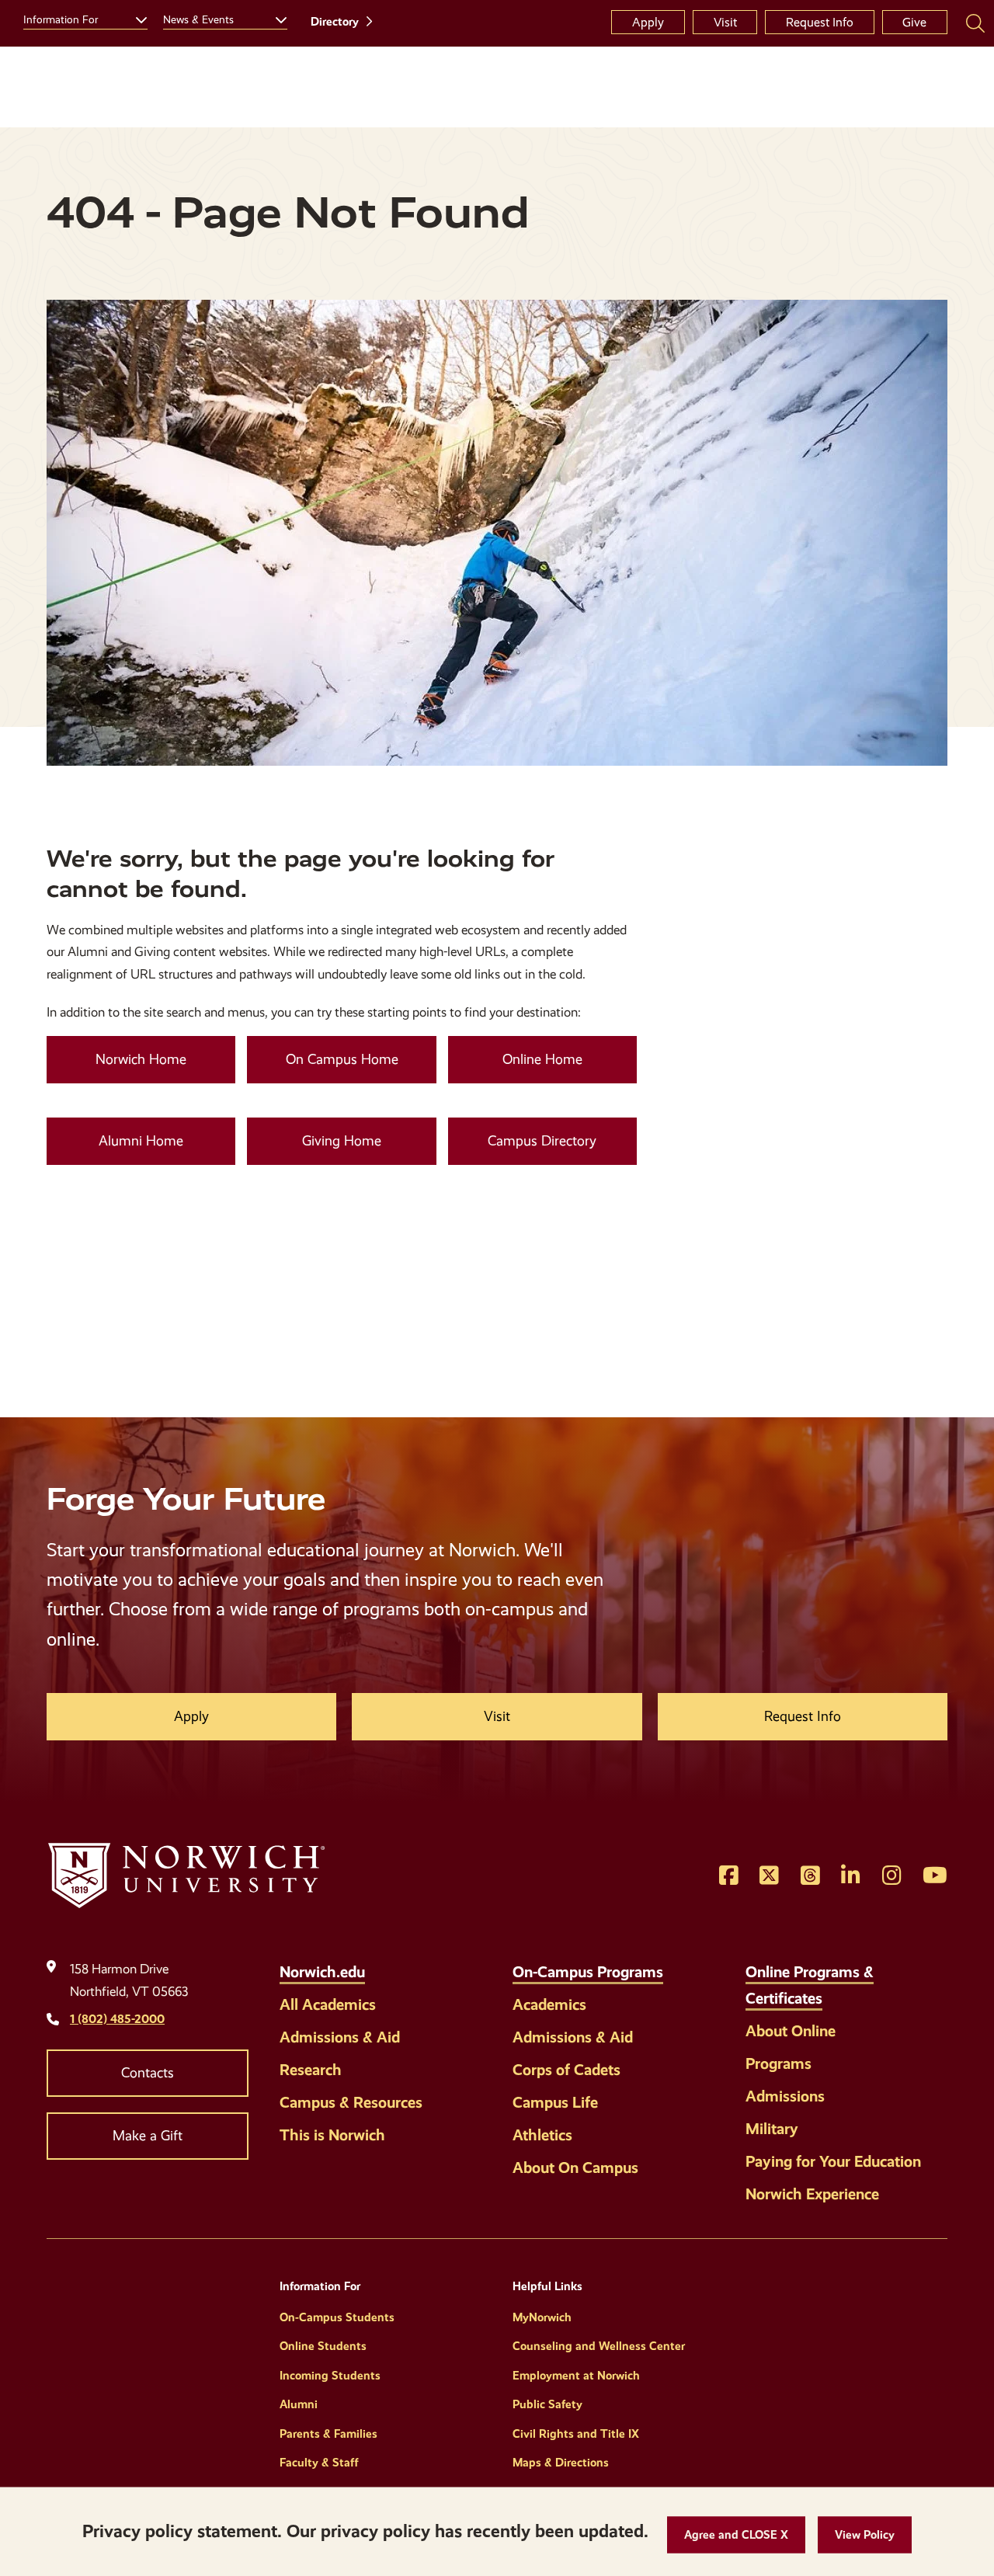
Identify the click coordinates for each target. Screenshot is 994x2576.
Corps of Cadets (567, 2070)
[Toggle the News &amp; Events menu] (275, 18)
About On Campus (575, 2168)
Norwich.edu (322, 1972)
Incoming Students (330, 2376)
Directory (335, 22)
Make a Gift (148, 2136)
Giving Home (342, 1141)
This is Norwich (332, 2135)
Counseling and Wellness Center (599, 2346)
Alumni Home (141, 1141)
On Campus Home (342, 1059)
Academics (549, 2004)
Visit (725, 22)
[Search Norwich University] (975, 23)
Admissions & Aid (340, 2037)
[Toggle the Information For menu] (135, 18)
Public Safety (547, 2404)
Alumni (299, 2404)
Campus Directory (542, 1141)
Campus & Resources (351, 2102)
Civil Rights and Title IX (576, 2434)
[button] (736, 2535)
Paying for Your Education (833, 2161)
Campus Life (555, 2102)
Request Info (820, 22)
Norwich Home (141, 1059)
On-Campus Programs (588, 1972)
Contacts (148, 2073)
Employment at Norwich (576, 2376)
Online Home (542, 1059)
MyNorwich (542, 2317)
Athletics (542, 2135)
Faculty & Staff (319, 2463)
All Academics (328, 2004)
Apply (648, 22)
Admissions (785, 2096)
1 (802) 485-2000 (117, 2019)
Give (914, 22)
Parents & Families (328, 2434)
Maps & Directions (561, 2463)
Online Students (323, 2346)
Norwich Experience (812, 2194)
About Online (791, 2031)
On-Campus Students (337, 2317)
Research (311, 2070)
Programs (779, 2063)
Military (772, 2129)
